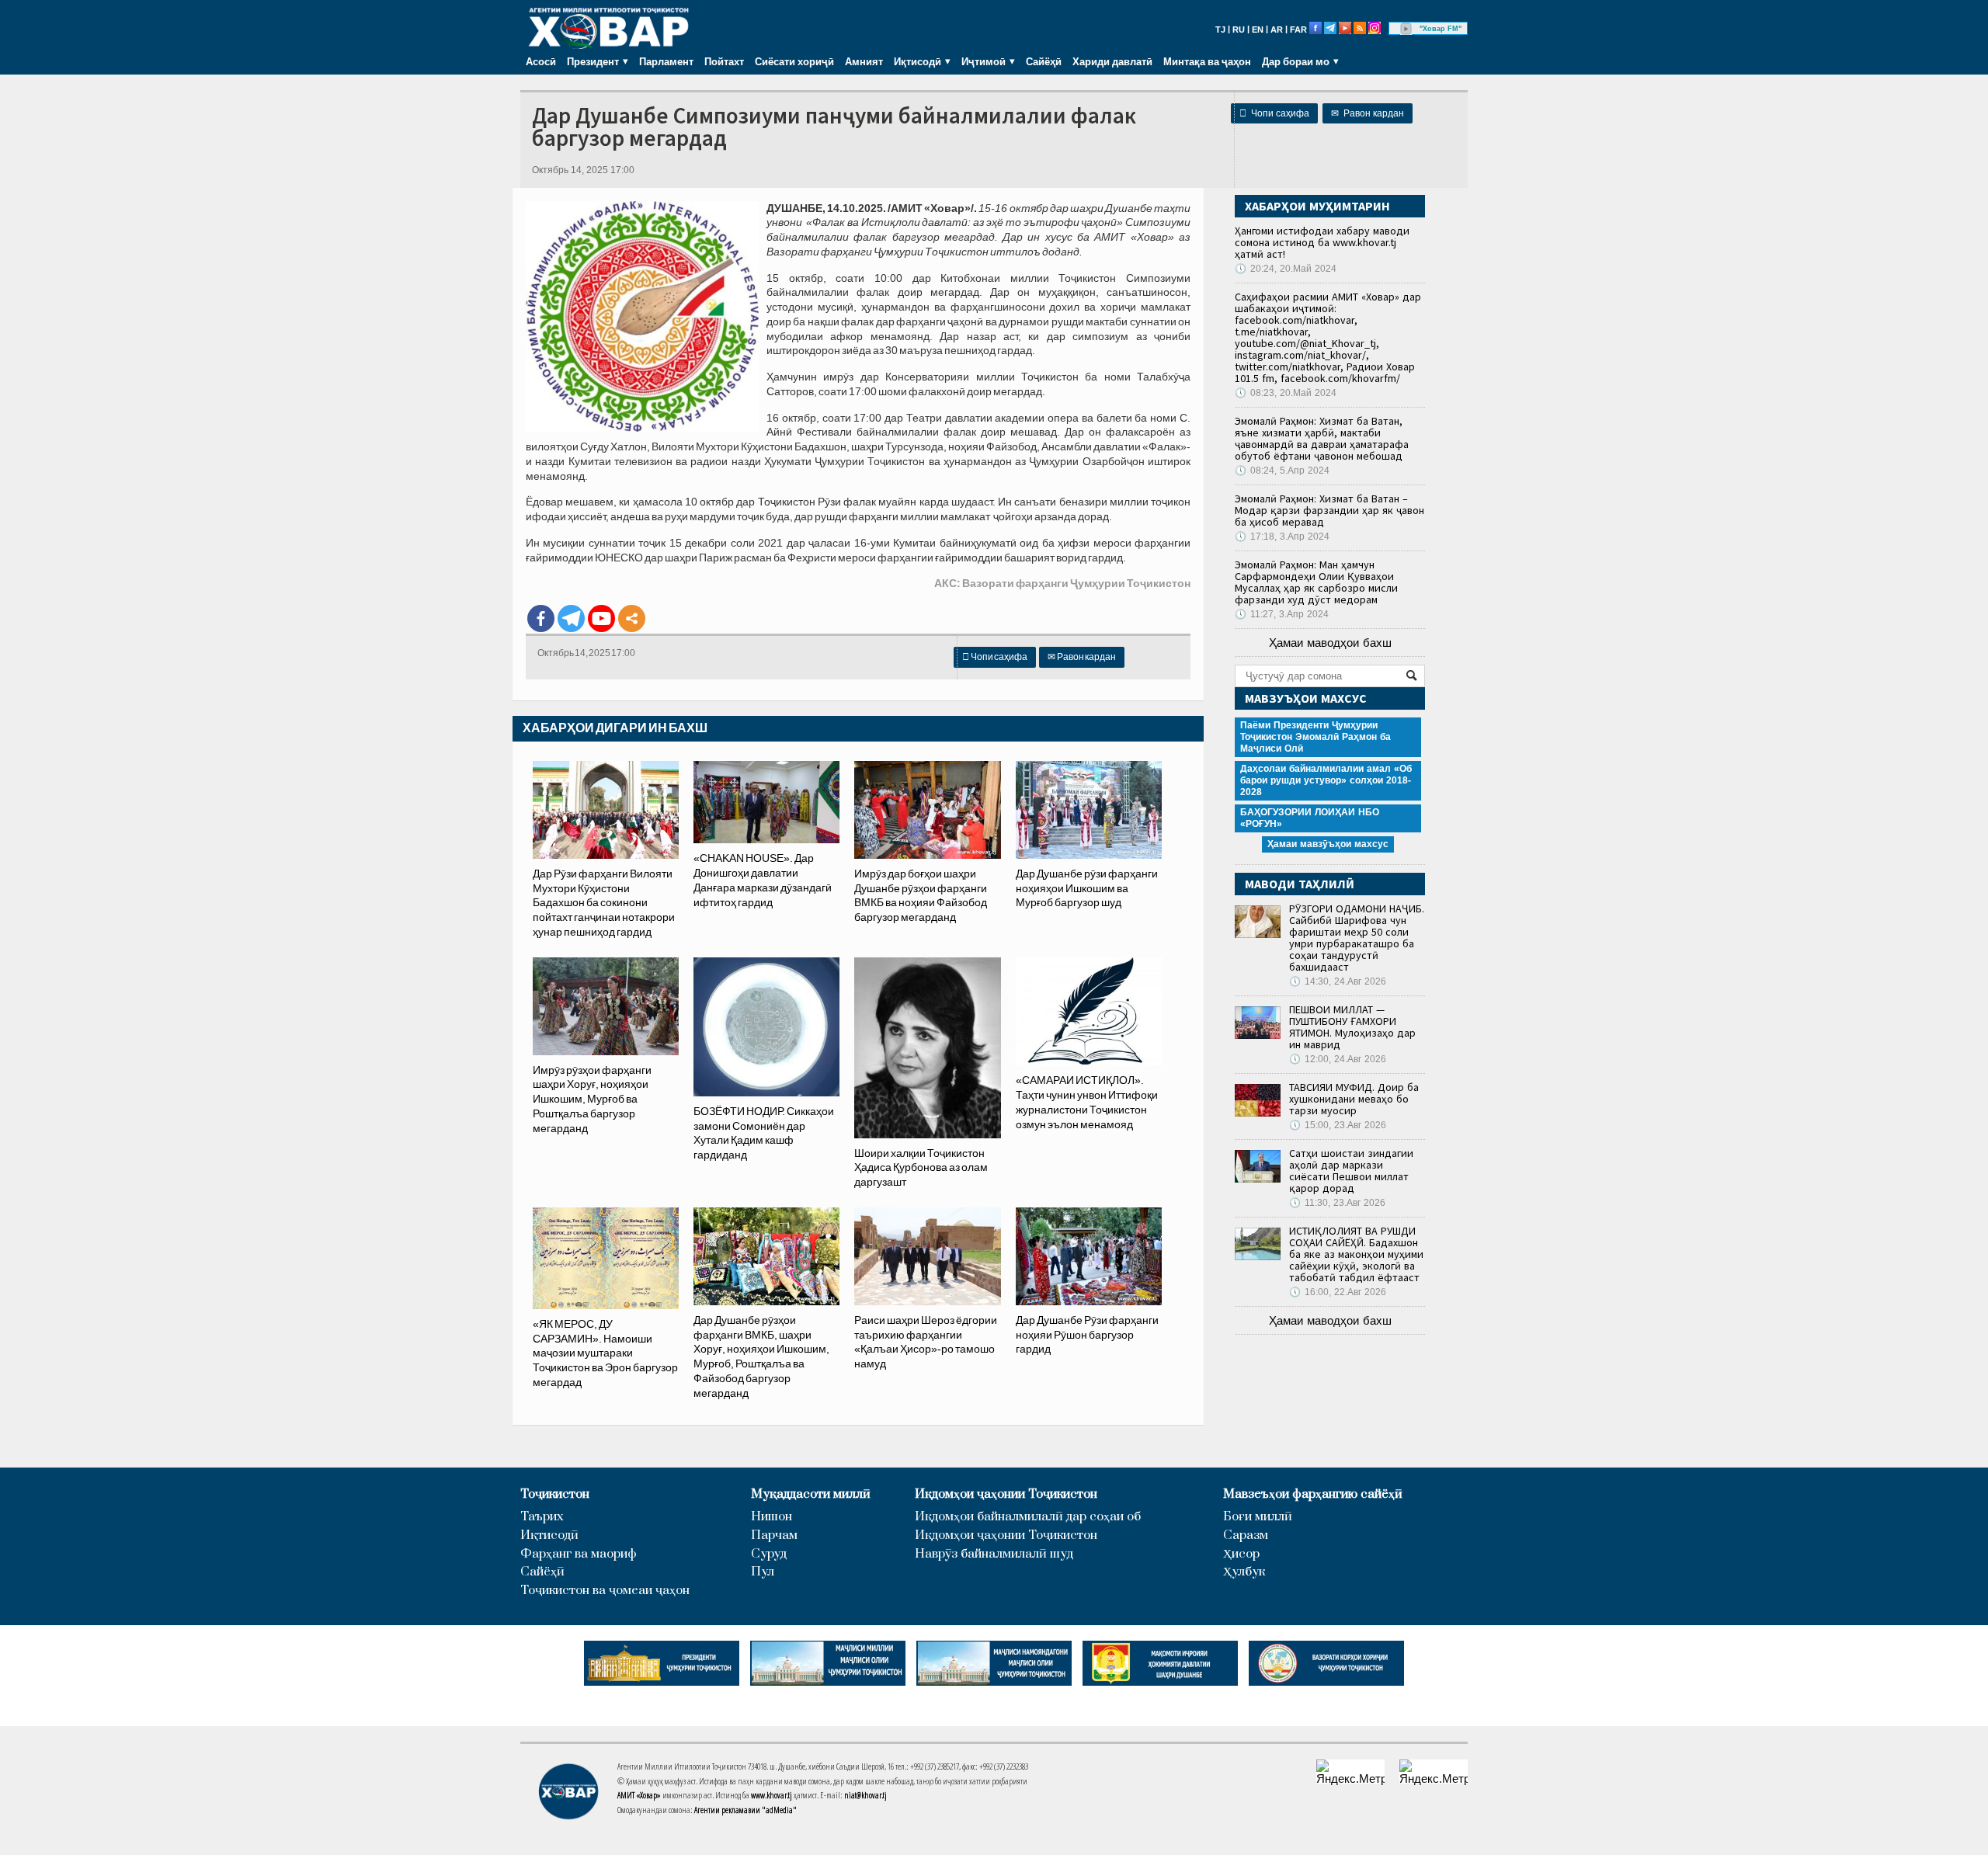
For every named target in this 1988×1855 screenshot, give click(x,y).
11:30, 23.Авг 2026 (1337, 1203)
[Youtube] (601, 618)
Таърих (542, 1517)
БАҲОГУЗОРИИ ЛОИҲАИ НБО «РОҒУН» (1310, 818)
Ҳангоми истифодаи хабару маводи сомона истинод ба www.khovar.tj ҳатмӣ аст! (1322, 242)
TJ (1220, 30)
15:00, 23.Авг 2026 (1338, 1125)
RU (1239, 30)
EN (1258, 30)
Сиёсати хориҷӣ (794, 61)
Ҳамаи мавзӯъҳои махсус (1328, 844)
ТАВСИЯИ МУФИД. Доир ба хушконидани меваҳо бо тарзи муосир (1354, 1099)
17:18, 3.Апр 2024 (1282, 537)
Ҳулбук (1244, 1572)
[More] (632, 618)
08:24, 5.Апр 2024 (1282, 471)
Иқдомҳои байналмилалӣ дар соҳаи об (1028, 1517)
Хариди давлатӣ (1112, 61)
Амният (864, 61)
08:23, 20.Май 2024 (1286, 393)
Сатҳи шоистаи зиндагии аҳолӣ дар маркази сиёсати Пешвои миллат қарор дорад (1351, 1171)
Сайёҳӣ (1044, 61)
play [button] (1406, 29)
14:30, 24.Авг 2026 (1338, 981)
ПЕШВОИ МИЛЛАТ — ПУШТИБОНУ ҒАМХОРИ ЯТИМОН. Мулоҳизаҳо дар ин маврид (1352, 1027)
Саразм (1246, 1535)
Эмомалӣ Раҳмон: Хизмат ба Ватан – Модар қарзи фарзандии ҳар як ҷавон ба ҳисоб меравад (1329, 510)
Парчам (774, 1535)
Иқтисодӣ (549, 1535)
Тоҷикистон (555, 1494)
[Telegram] (571, 618)
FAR (1298, 30)
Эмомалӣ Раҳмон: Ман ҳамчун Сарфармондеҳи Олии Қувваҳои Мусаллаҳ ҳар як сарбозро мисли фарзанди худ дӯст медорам (1316, 582)
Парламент (666, 61)
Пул (763, 1572)
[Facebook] (541, 618)
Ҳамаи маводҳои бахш (1330, 643)
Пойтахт (724, 61)
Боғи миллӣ (1258, 1517)
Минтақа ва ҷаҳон (1207, 61)
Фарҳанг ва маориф (579, 1554)
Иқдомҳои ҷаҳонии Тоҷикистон (1006, 1494)
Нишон (772, 1517)
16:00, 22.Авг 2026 (1338, 1292)
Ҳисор (1241, 1554)
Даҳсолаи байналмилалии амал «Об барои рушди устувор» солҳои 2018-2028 (1326, 780)
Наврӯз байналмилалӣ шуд (994, 1554)
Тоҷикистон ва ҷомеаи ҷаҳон (605, 1591)
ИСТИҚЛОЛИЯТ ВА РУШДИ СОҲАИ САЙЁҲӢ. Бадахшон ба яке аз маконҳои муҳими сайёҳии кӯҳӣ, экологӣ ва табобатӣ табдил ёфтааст (1356, 1254)
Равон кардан (1368, 113)
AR (1277, 30)
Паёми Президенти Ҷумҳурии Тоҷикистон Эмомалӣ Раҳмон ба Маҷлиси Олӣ (1315, 737)
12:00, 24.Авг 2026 (1338, 1059)
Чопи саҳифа (1274, 113)
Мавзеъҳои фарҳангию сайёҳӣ (1313, 1494)
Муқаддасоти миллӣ (811, 1494)
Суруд (769, 1554)
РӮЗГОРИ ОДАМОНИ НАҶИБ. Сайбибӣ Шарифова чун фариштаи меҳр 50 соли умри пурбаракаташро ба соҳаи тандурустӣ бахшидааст (1357, 938)
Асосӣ (541, 61)
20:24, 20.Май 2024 (1286, 269)
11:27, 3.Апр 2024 (1282, 614)
